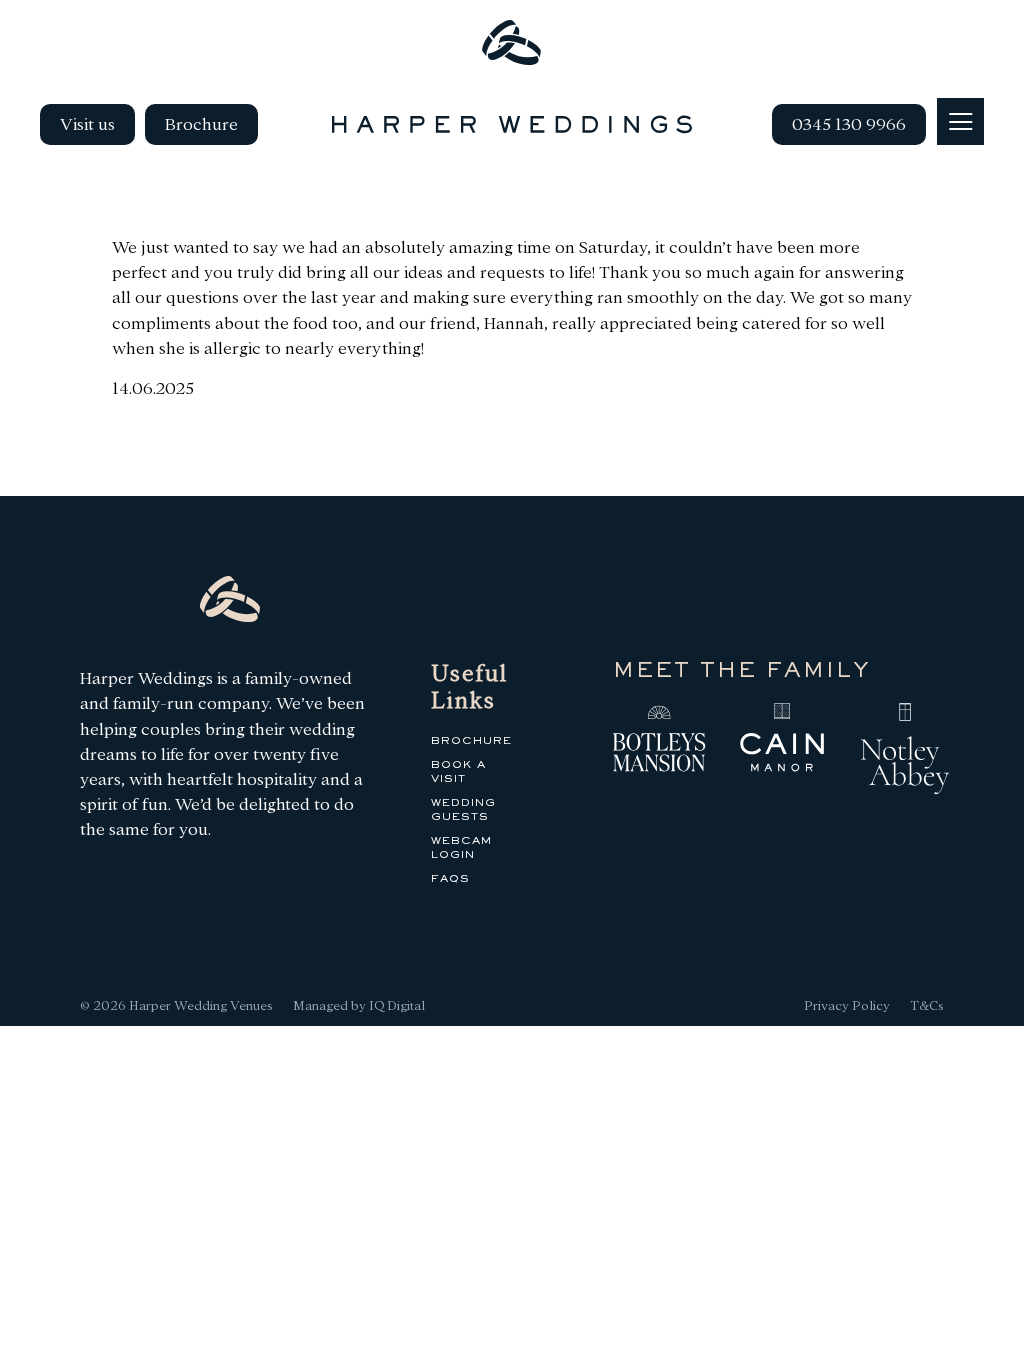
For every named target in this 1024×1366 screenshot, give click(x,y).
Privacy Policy (847, 1005)
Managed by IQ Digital (359, 1005)
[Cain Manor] (782, 741)
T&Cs (927, 1005)
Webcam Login (461, 848)
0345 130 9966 (849, 124)
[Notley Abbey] (905, 752)
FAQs (450, 879)
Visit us (87, 124)
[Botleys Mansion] (659, 741)
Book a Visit (458, 772)
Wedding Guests (463, 810)
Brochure (201, 124)
